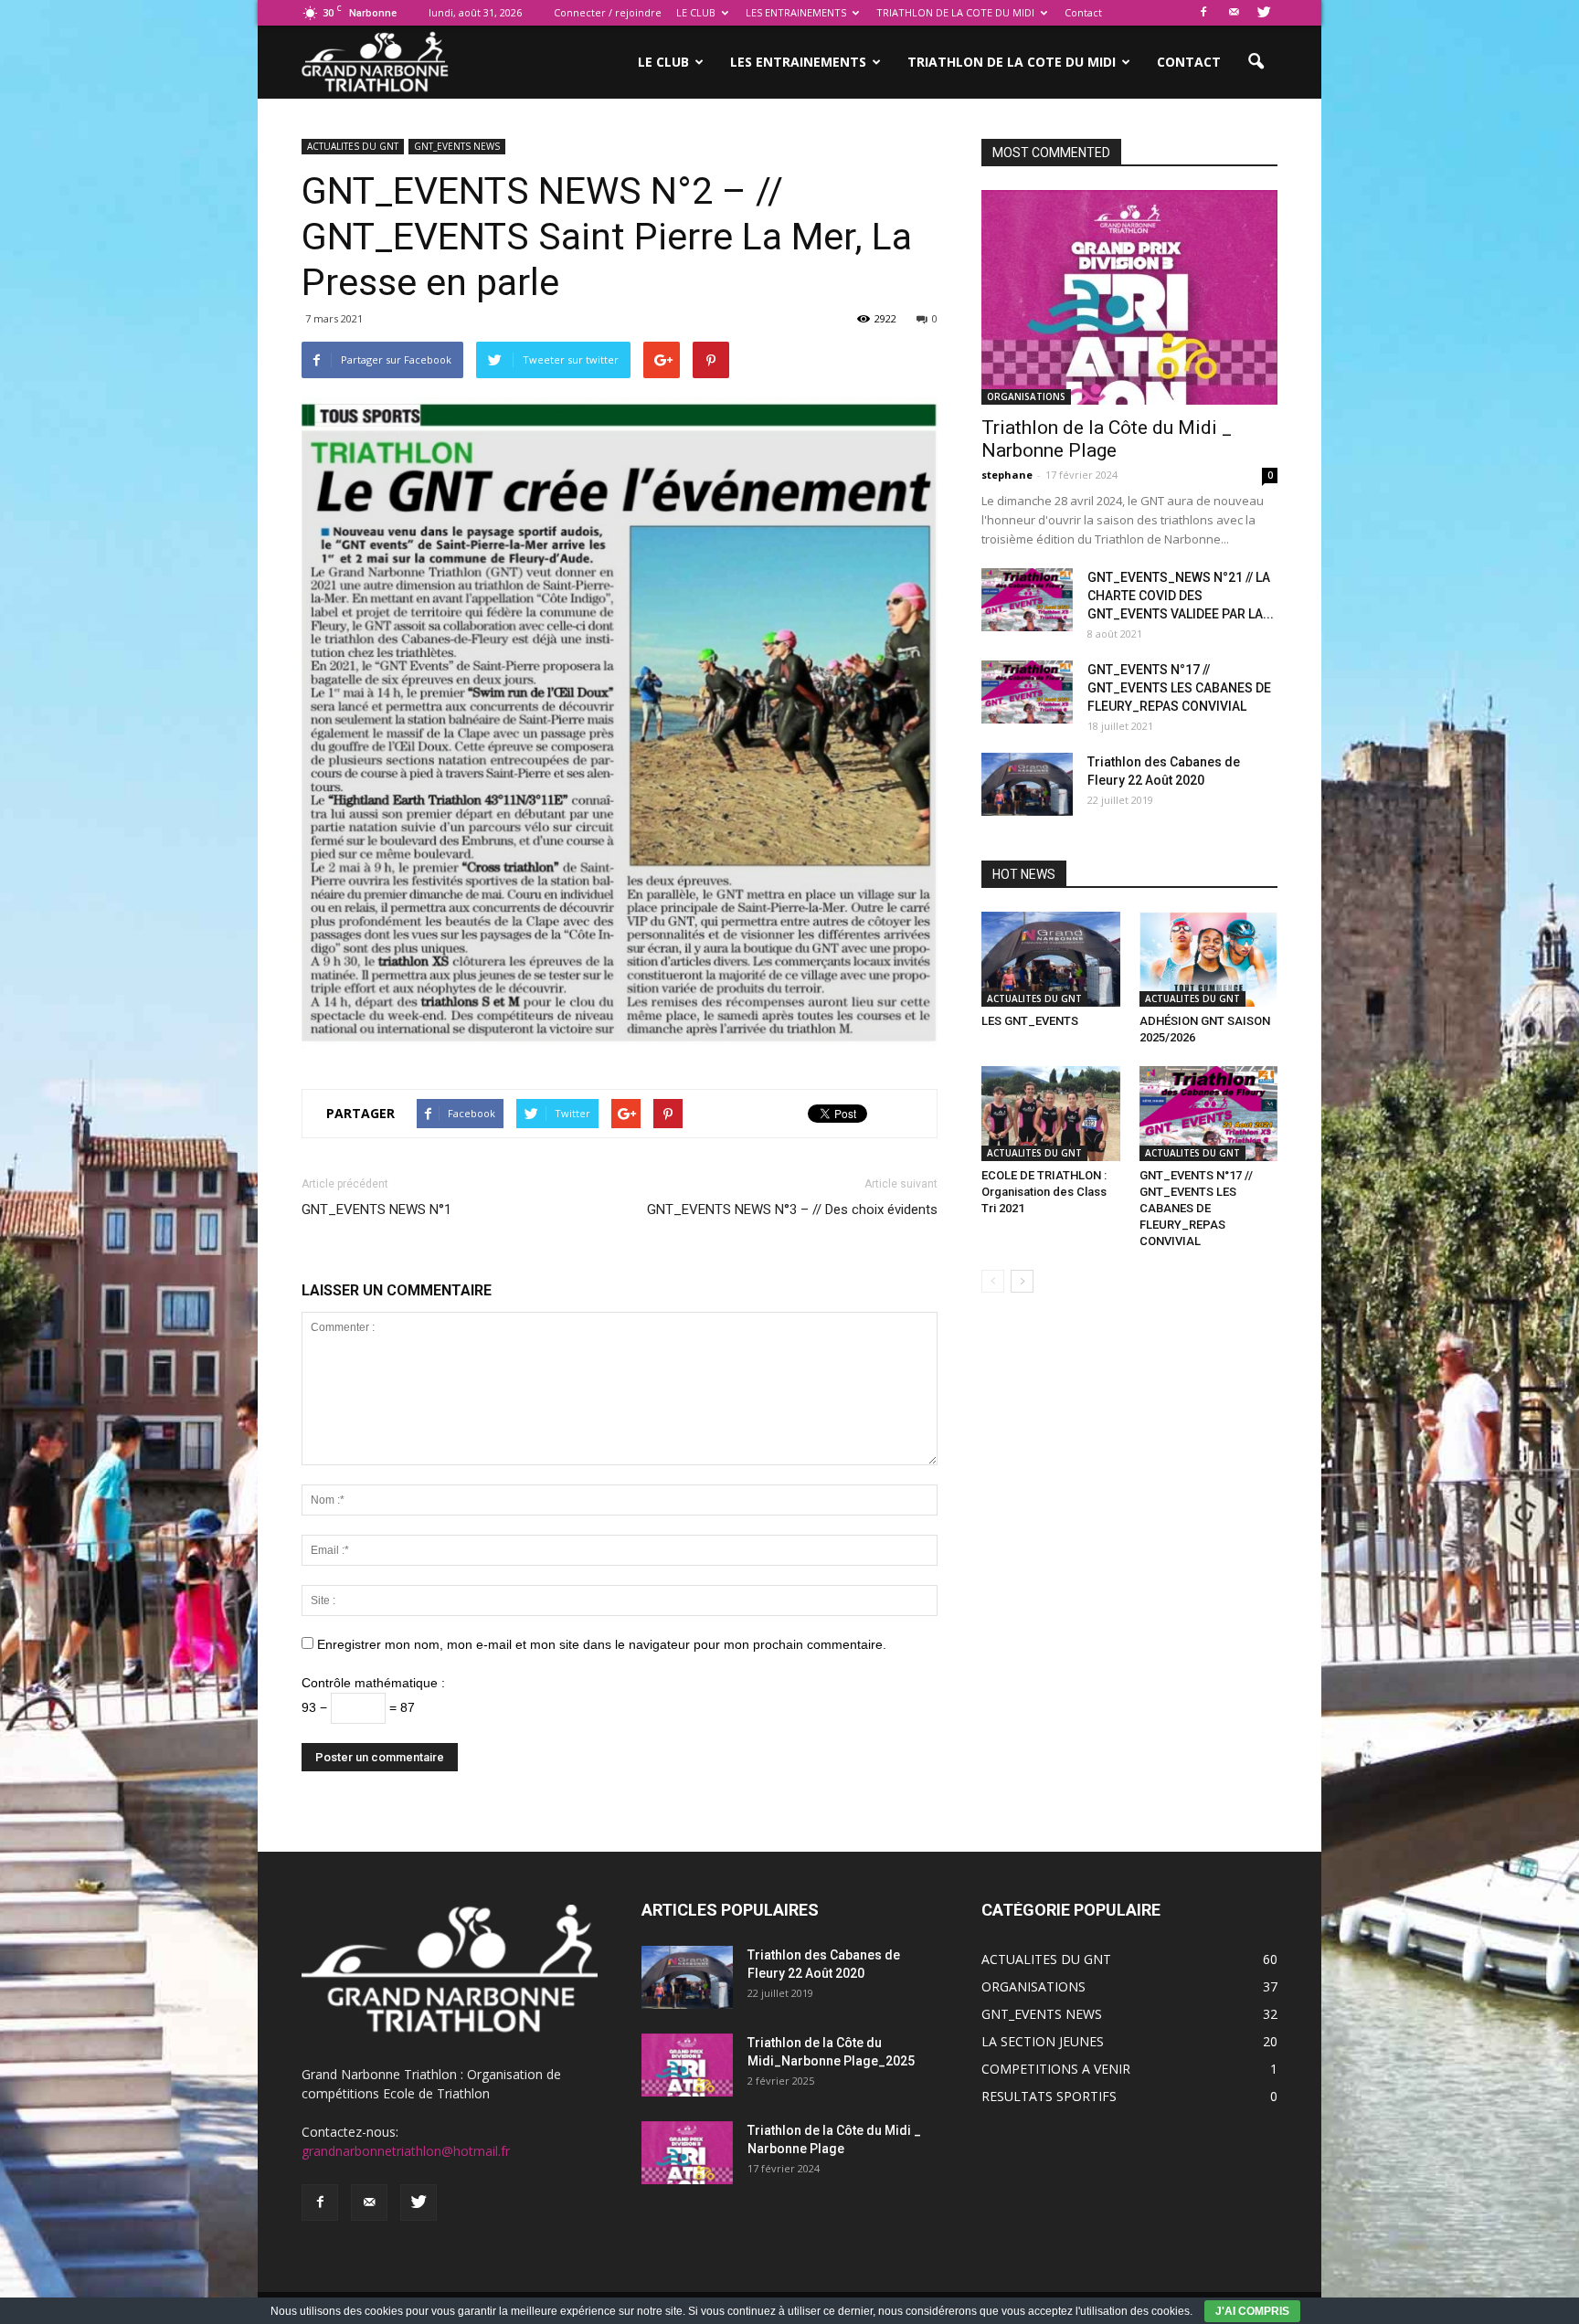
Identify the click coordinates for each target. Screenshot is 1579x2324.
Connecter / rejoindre (608, 12)
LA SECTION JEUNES (1043, 2041)
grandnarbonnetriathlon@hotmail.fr (406, 2151)
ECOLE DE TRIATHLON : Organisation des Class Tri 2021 (1044, 1192)
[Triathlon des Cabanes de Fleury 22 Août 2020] (1027, 784)
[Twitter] (1264, 13)
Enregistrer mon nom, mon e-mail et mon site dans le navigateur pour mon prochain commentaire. (602, 1644)
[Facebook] (1203, 13)
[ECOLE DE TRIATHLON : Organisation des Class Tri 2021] (1051, 1114)
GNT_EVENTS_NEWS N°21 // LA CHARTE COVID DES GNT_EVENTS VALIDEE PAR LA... (1181, 596)
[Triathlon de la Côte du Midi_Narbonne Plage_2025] (687, 2065)
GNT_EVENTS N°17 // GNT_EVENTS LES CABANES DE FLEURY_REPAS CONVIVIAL (1179, 688)
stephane (1007, 475)
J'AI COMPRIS (1252, 2311)
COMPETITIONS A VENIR (1056, 2069)
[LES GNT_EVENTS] (1051, 959)
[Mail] (1234, 13)
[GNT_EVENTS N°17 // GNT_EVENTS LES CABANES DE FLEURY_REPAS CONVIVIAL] (1027, 692)
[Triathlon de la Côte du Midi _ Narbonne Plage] (1129, 297)
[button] (1256, 62)
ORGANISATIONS (1026, 396)
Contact (1083, 12)
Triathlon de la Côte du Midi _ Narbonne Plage (1107, 439)
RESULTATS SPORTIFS (1049, 2096)
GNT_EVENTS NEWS (457, 146)
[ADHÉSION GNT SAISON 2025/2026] (1209, 959)
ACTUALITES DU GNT (353, 146)
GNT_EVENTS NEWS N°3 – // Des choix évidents (792, 1210)
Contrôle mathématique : (373, 1683)
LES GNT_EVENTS (1030, 1021)
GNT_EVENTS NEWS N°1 (376, 1210)
